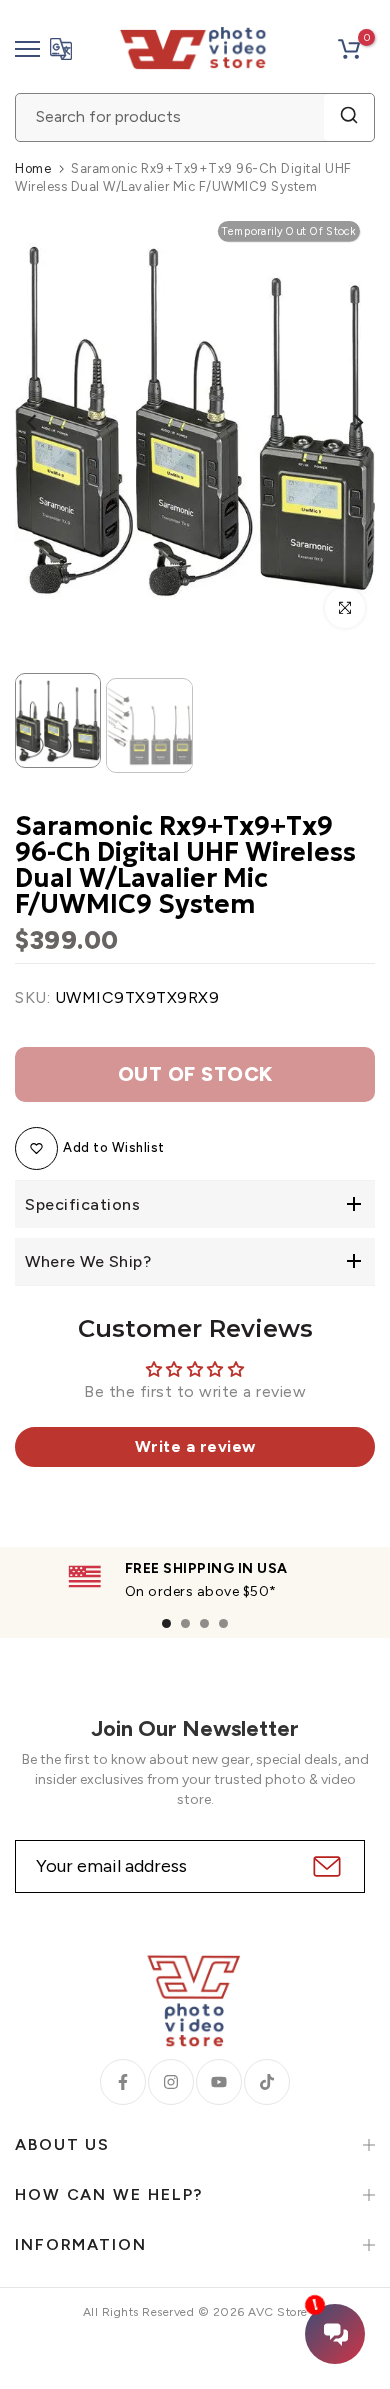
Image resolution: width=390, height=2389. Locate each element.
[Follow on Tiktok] (267, 2082)
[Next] (345, 422)
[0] (349, 49)
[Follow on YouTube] (219, 2082)
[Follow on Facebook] (123, 2082)
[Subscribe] (324, 1866)
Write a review (195, 1446)
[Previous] (45, 422)
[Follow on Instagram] (171, 2082)
